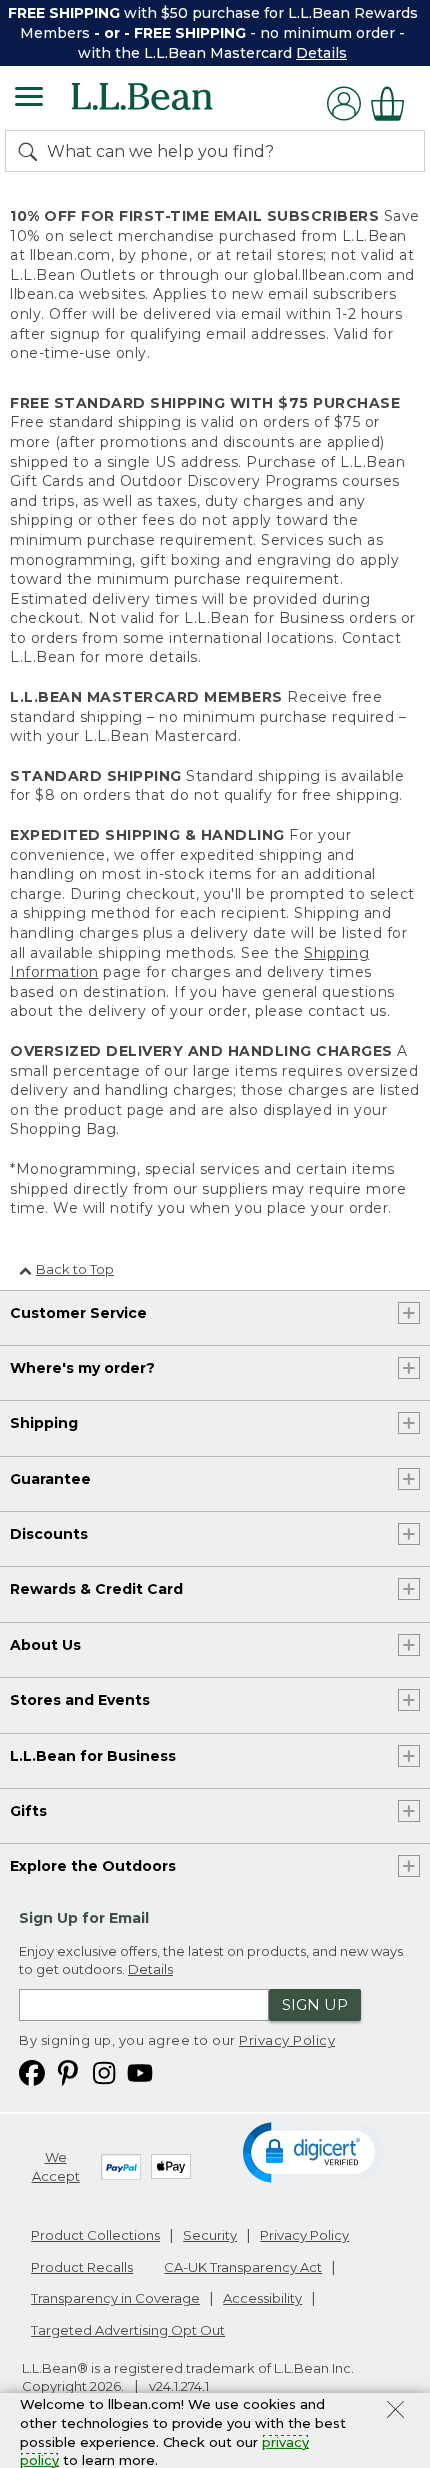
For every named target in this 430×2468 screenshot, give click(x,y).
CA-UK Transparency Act (243, 2267)
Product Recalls (82, 2267)
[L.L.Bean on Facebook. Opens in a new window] (32, 2071)
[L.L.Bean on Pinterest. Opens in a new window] (68, 2071)
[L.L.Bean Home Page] (169, 103)
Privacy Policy (287, 2040)
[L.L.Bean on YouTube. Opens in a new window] (140, 2071)
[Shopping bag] (393, 103)
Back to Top (75, 1269)
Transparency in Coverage (115, 2298)
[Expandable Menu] (29, 99)
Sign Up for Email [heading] (84, 1918)
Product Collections (95, 2235)
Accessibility (262, 2298)
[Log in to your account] (344, 103)
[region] (215, 33)
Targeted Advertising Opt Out (128, 2330)
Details (321, 53)
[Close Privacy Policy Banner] (395, 2412)
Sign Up (315, 2004)
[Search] (32, 151)
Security (210, 2235)
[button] (312, 2151)
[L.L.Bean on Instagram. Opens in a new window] (104, 2071)
